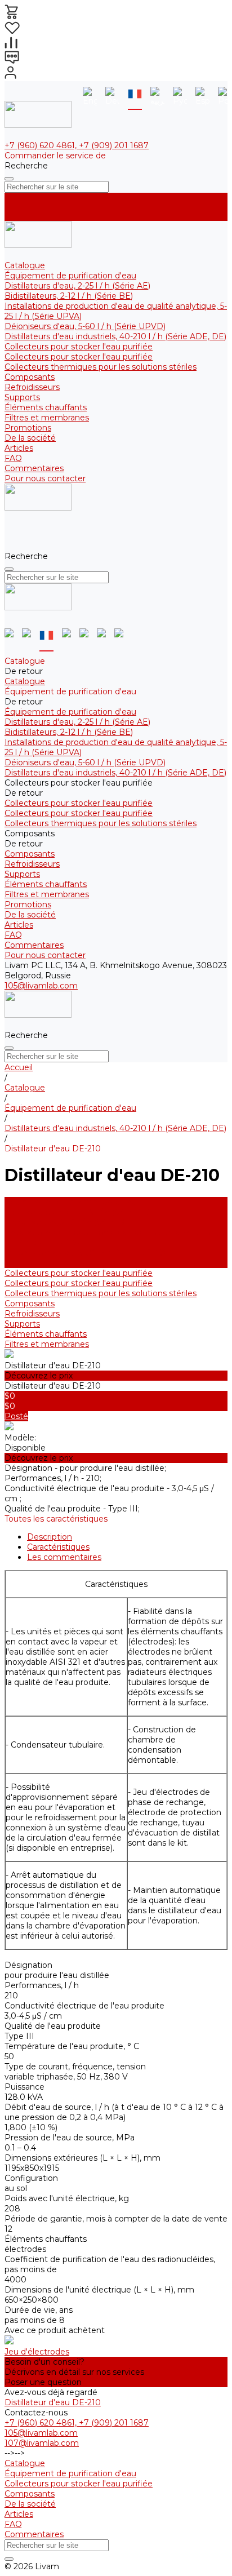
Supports (22, 397)
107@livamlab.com (42, 2443)
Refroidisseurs (32, 387)
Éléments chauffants (46, 407)
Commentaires (34, 468)
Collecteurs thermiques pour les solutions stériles (101, 367)
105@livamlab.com (41, 986)
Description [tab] (50, 1537)
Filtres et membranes (47, 418)
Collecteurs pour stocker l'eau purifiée (79, 347)
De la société (30, 438)
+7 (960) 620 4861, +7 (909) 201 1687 (77, 145)
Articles (19, 448)
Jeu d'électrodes (37, 2352)
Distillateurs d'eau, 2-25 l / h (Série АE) (77, 286)
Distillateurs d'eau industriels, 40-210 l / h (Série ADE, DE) (115, 336)
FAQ (13, 458)
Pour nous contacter (45, 478)
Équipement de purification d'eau (70, 276)
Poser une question (43, 2382)
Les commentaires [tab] (64, 1557)
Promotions (28, 428)
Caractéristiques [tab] (58, 1547)
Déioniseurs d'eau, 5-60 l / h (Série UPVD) (85, 326)
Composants (30, 377)
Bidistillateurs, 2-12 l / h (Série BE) (69, 296)
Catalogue (25, 265)
